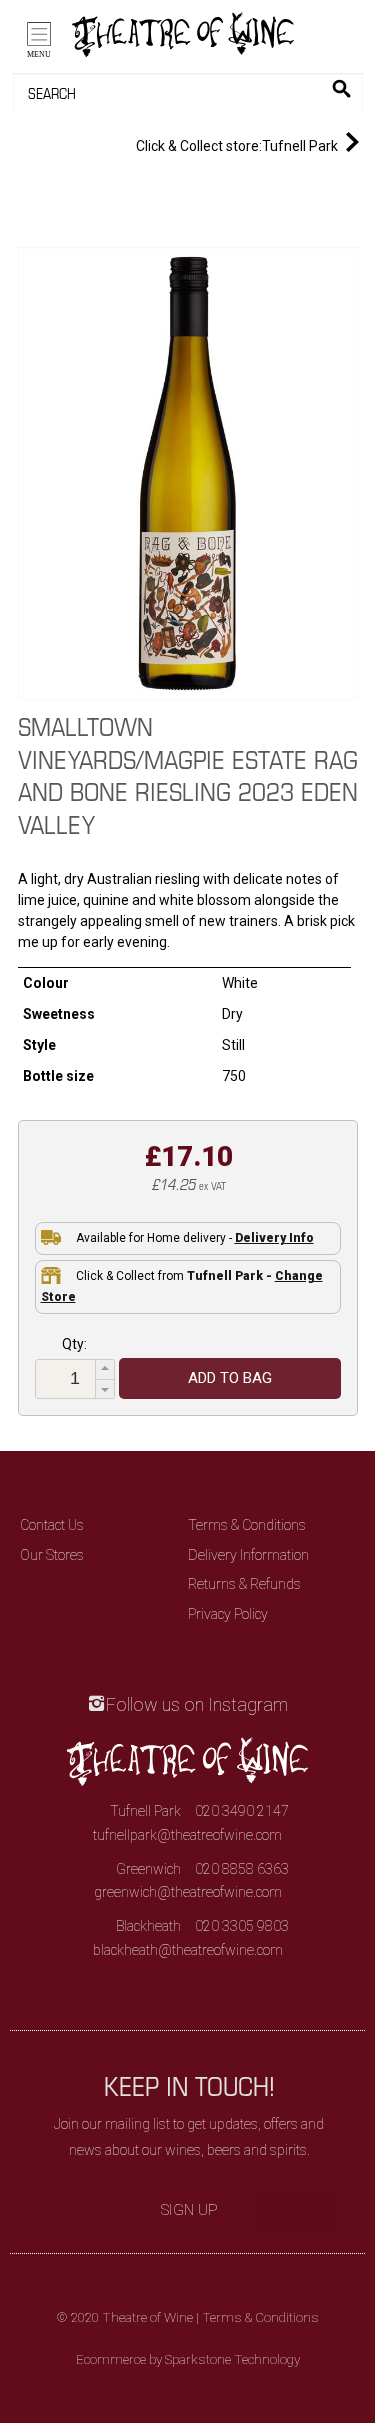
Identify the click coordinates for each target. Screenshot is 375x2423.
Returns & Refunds (244, 1584)
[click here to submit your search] (341, 88)
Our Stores (52, 1555)
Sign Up (189, 2210)
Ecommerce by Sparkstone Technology (188, 2359)
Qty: (74, 1344)
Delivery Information (248, 1555)
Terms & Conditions (247, 1525)
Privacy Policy (228, 1614)
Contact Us (52, 1525)
